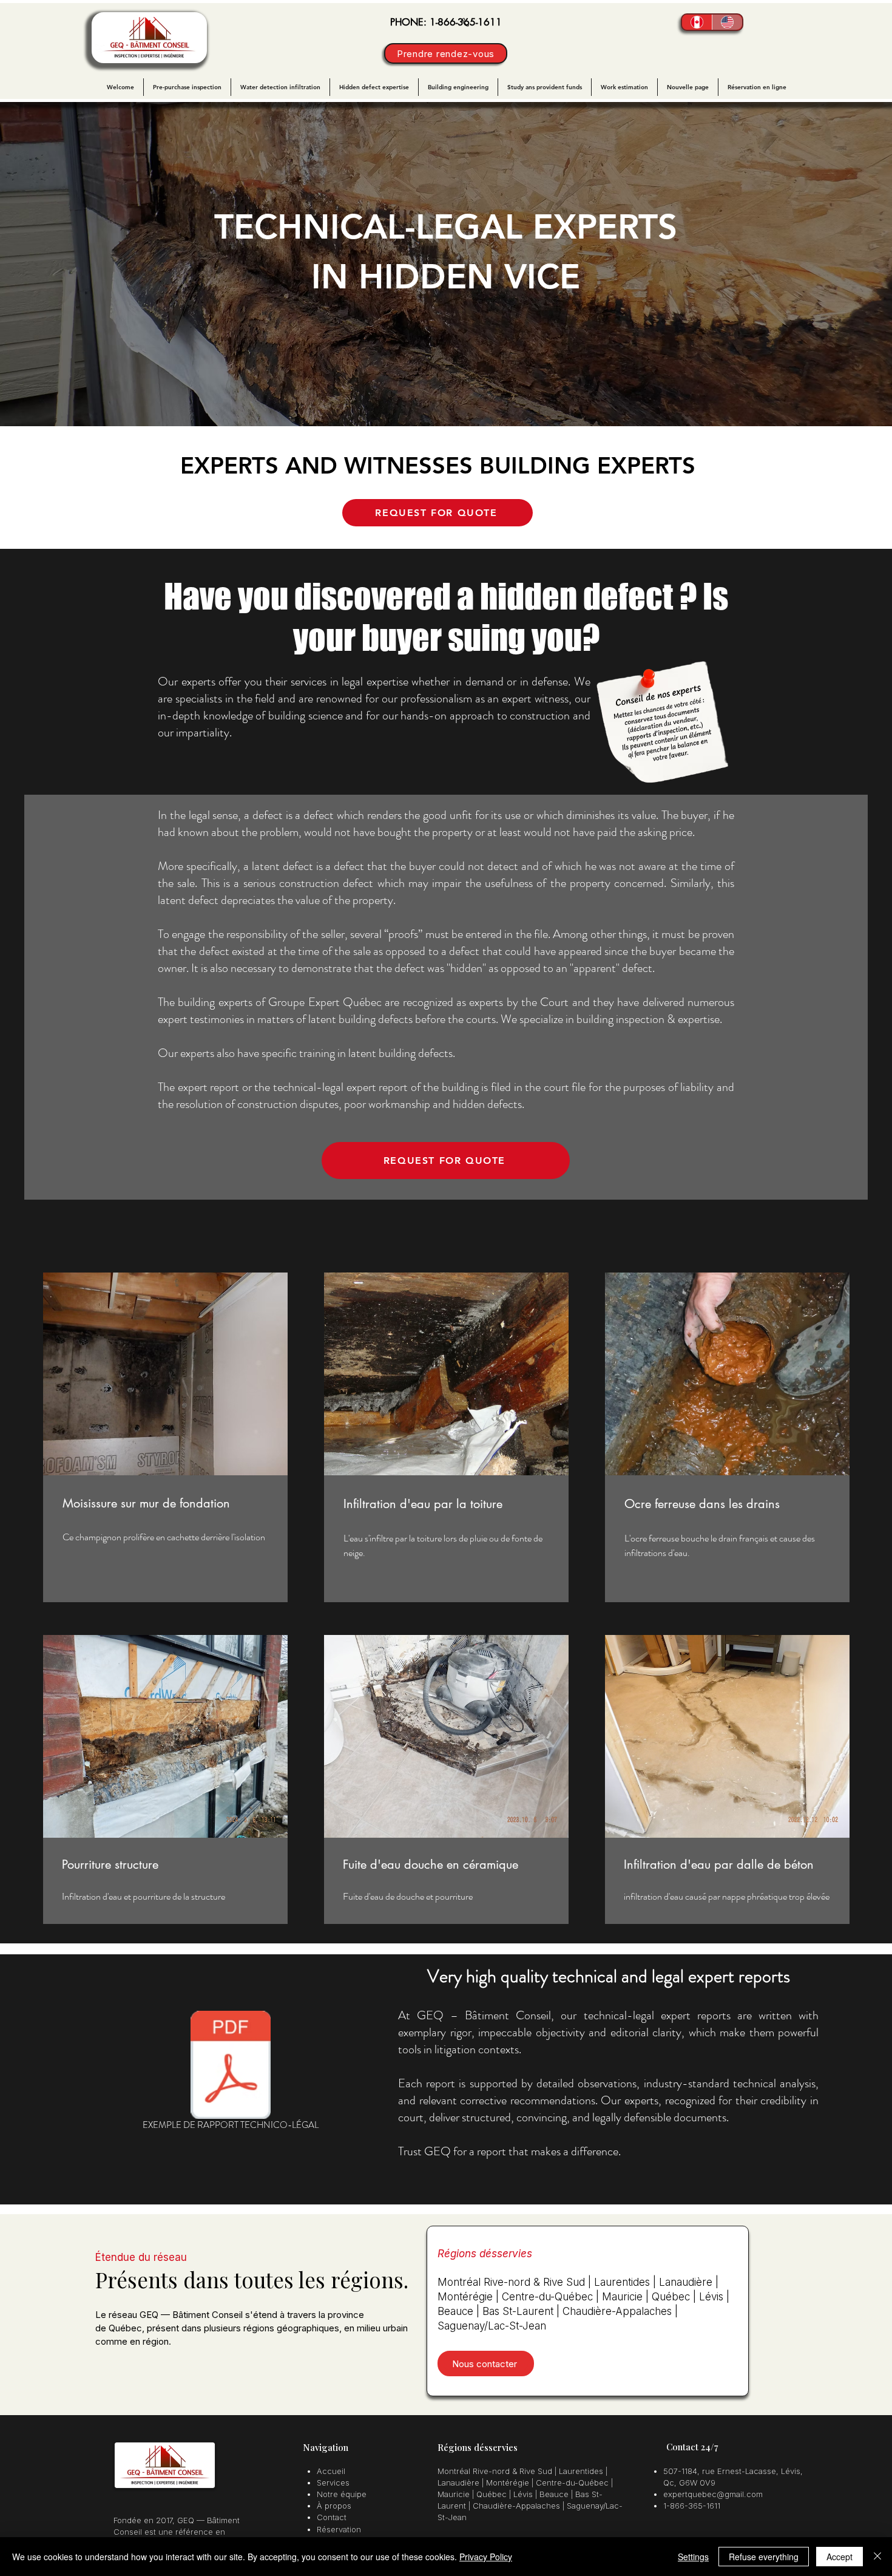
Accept (840, 2557)
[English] (727, 22)
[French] (697, 22)
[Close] (877, 2557)
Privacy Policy (486, 2557)
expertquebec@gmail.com (713, 2494)
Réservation (339, 2529)
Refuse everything (764, 2557)
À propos (334, 2506)
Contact (332, 2517)
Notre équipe (342, 2494)
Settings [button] (693, 2557)
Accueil (331, 2471)
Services (333, 2483)
